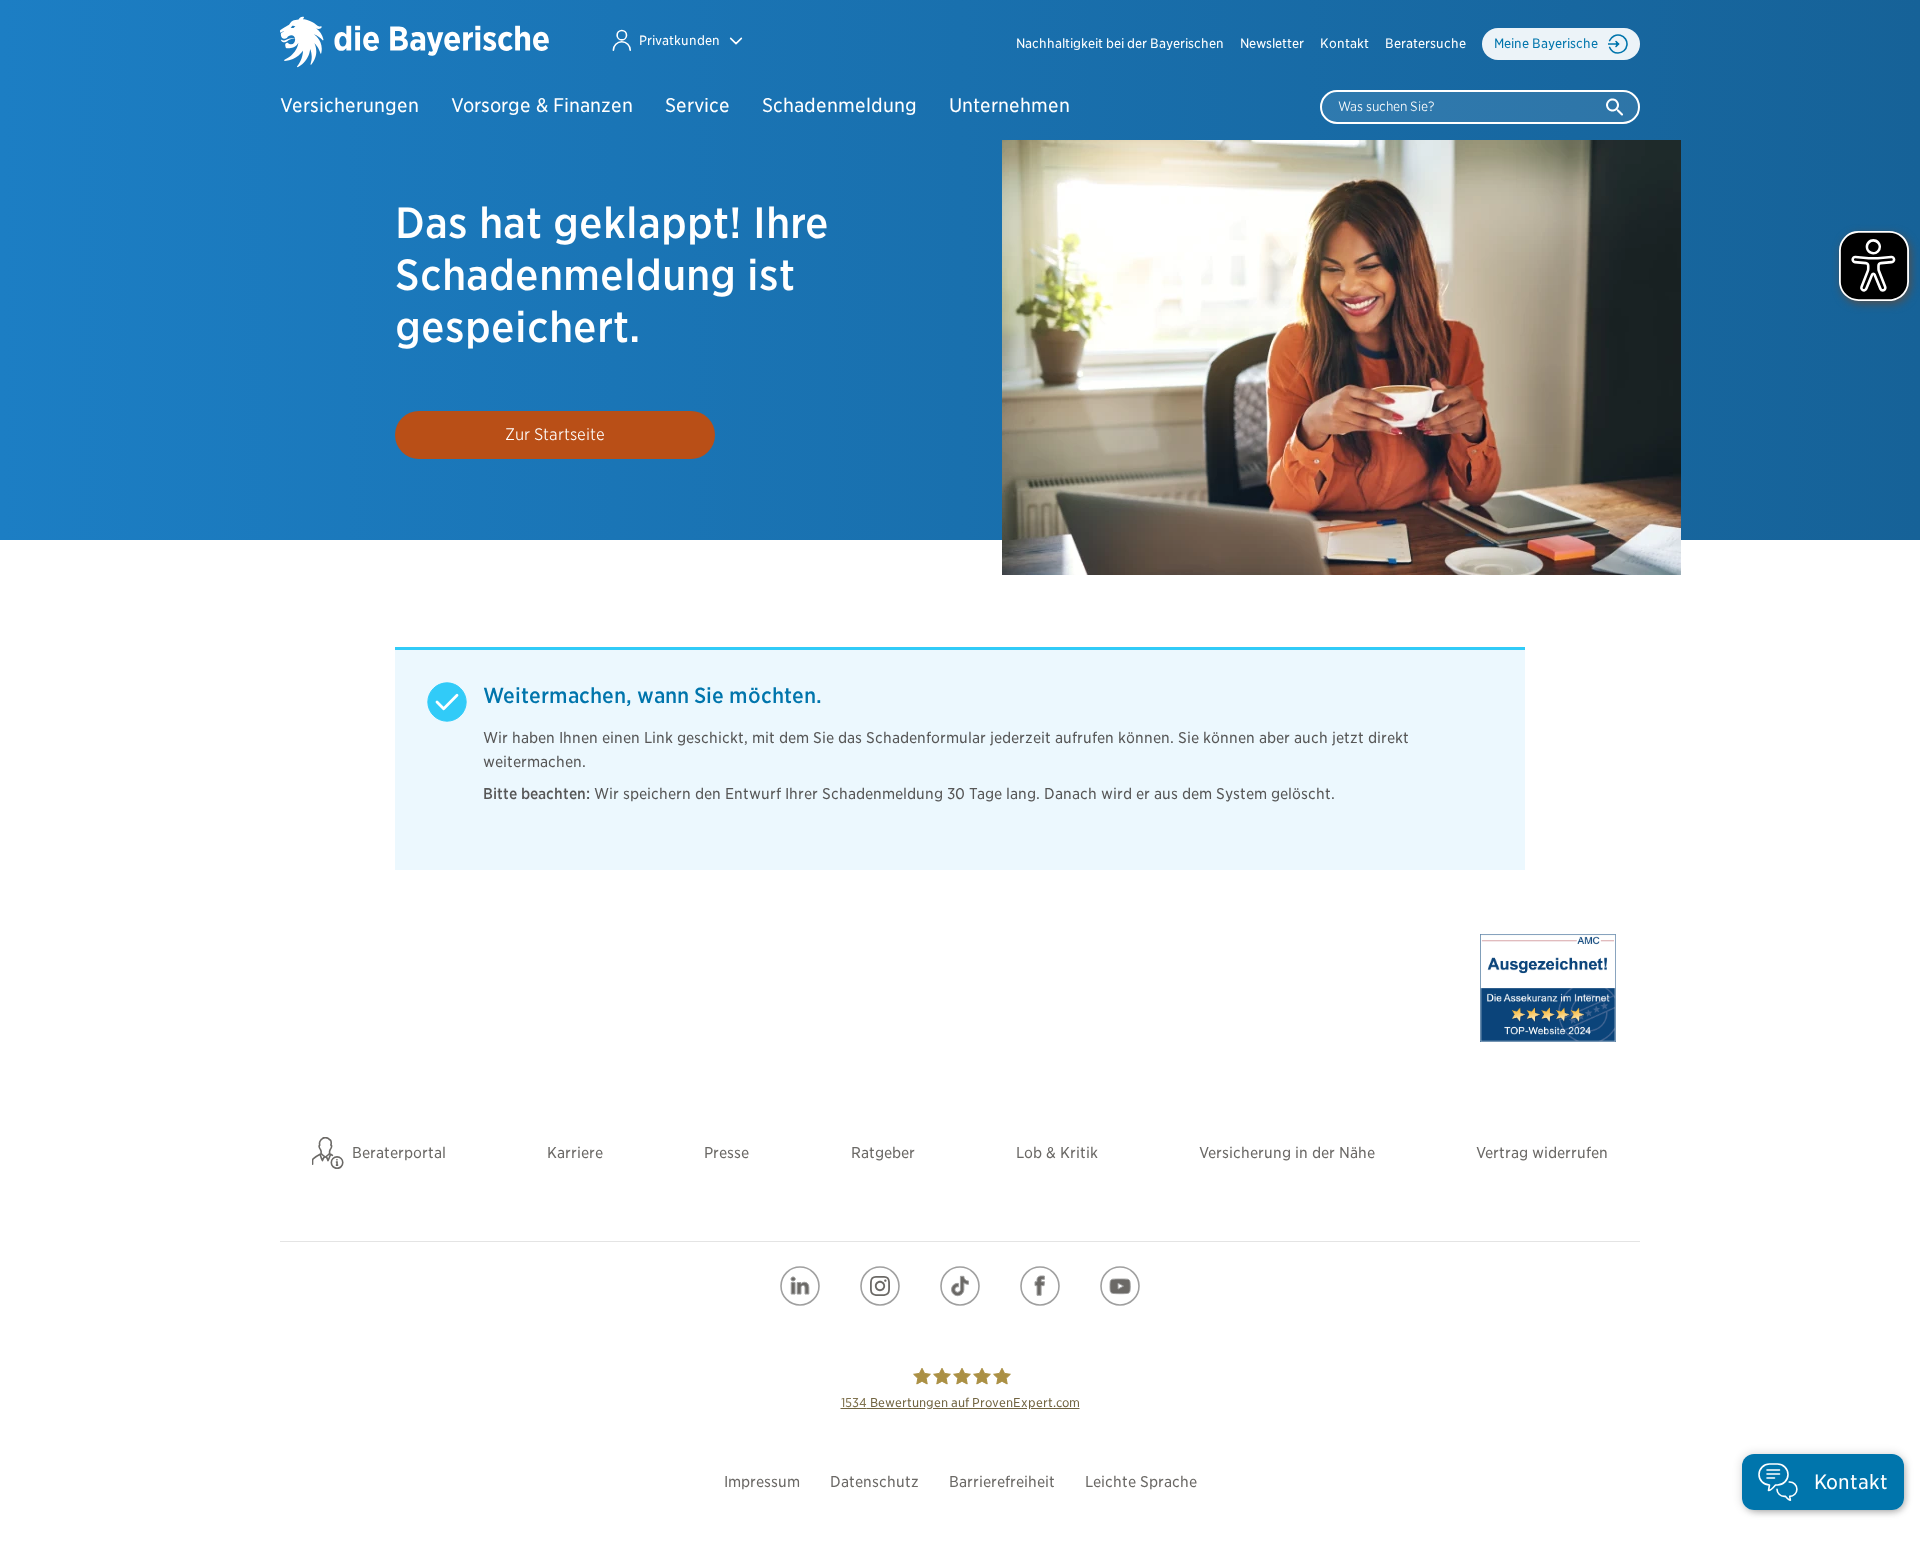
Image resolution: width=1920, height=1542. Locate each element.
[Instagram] (880, 1286)
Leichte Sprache (1141, 1482)
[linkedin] (800, 1286)
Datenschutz (874, 1482)
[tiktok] (960, 1286)
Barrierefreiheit (1002, 1482)
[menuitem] (1120, 44)
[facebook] (1040, 1286)
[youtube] (1120, 1286)
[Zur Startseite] (414, 44)
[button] (676, 40)
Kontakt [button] (1344, 43)
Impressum (762, 1482)
